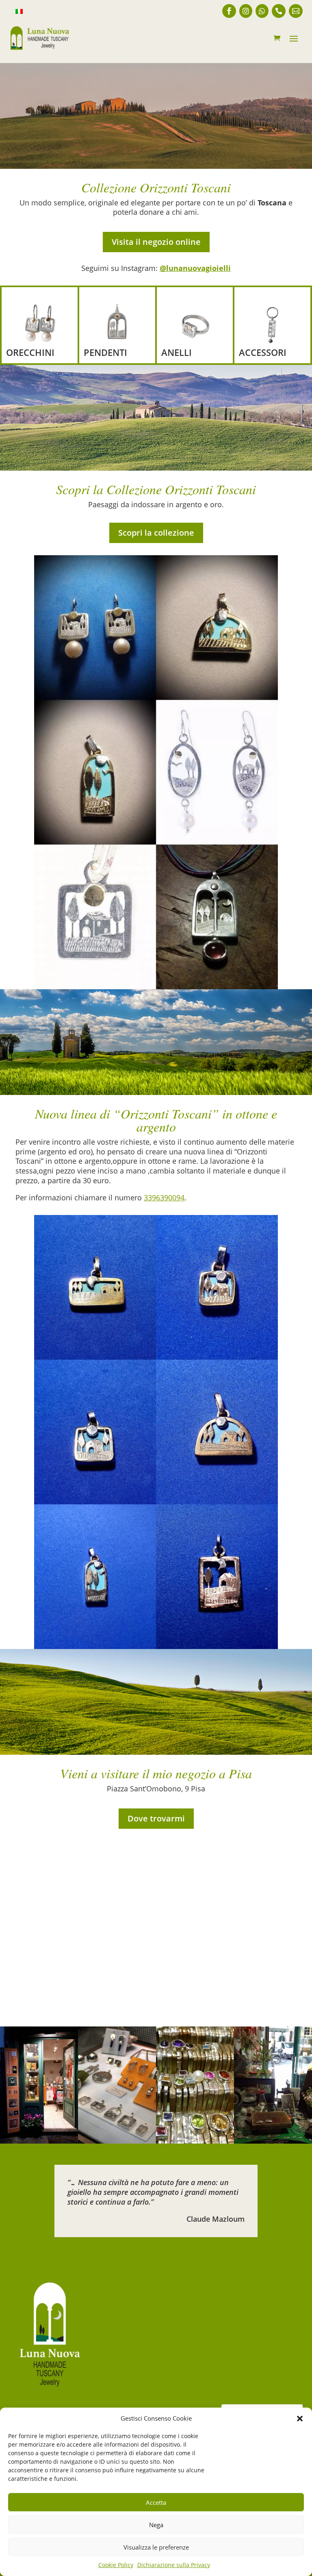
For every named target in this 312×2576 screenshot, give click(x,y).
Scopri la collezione (156, 533)
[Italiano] (19, 12)
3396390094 (164, 1197)
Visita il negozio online (156, 242)
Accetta (156, 2502)
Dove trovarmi (156, 1818)
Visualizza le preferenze (156, 2547)
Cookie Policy (116, 2565)
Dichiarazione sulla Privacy (174, 2565)
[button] (300, 2419)
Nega (156, 2525)
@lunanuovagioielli (195, 268)
